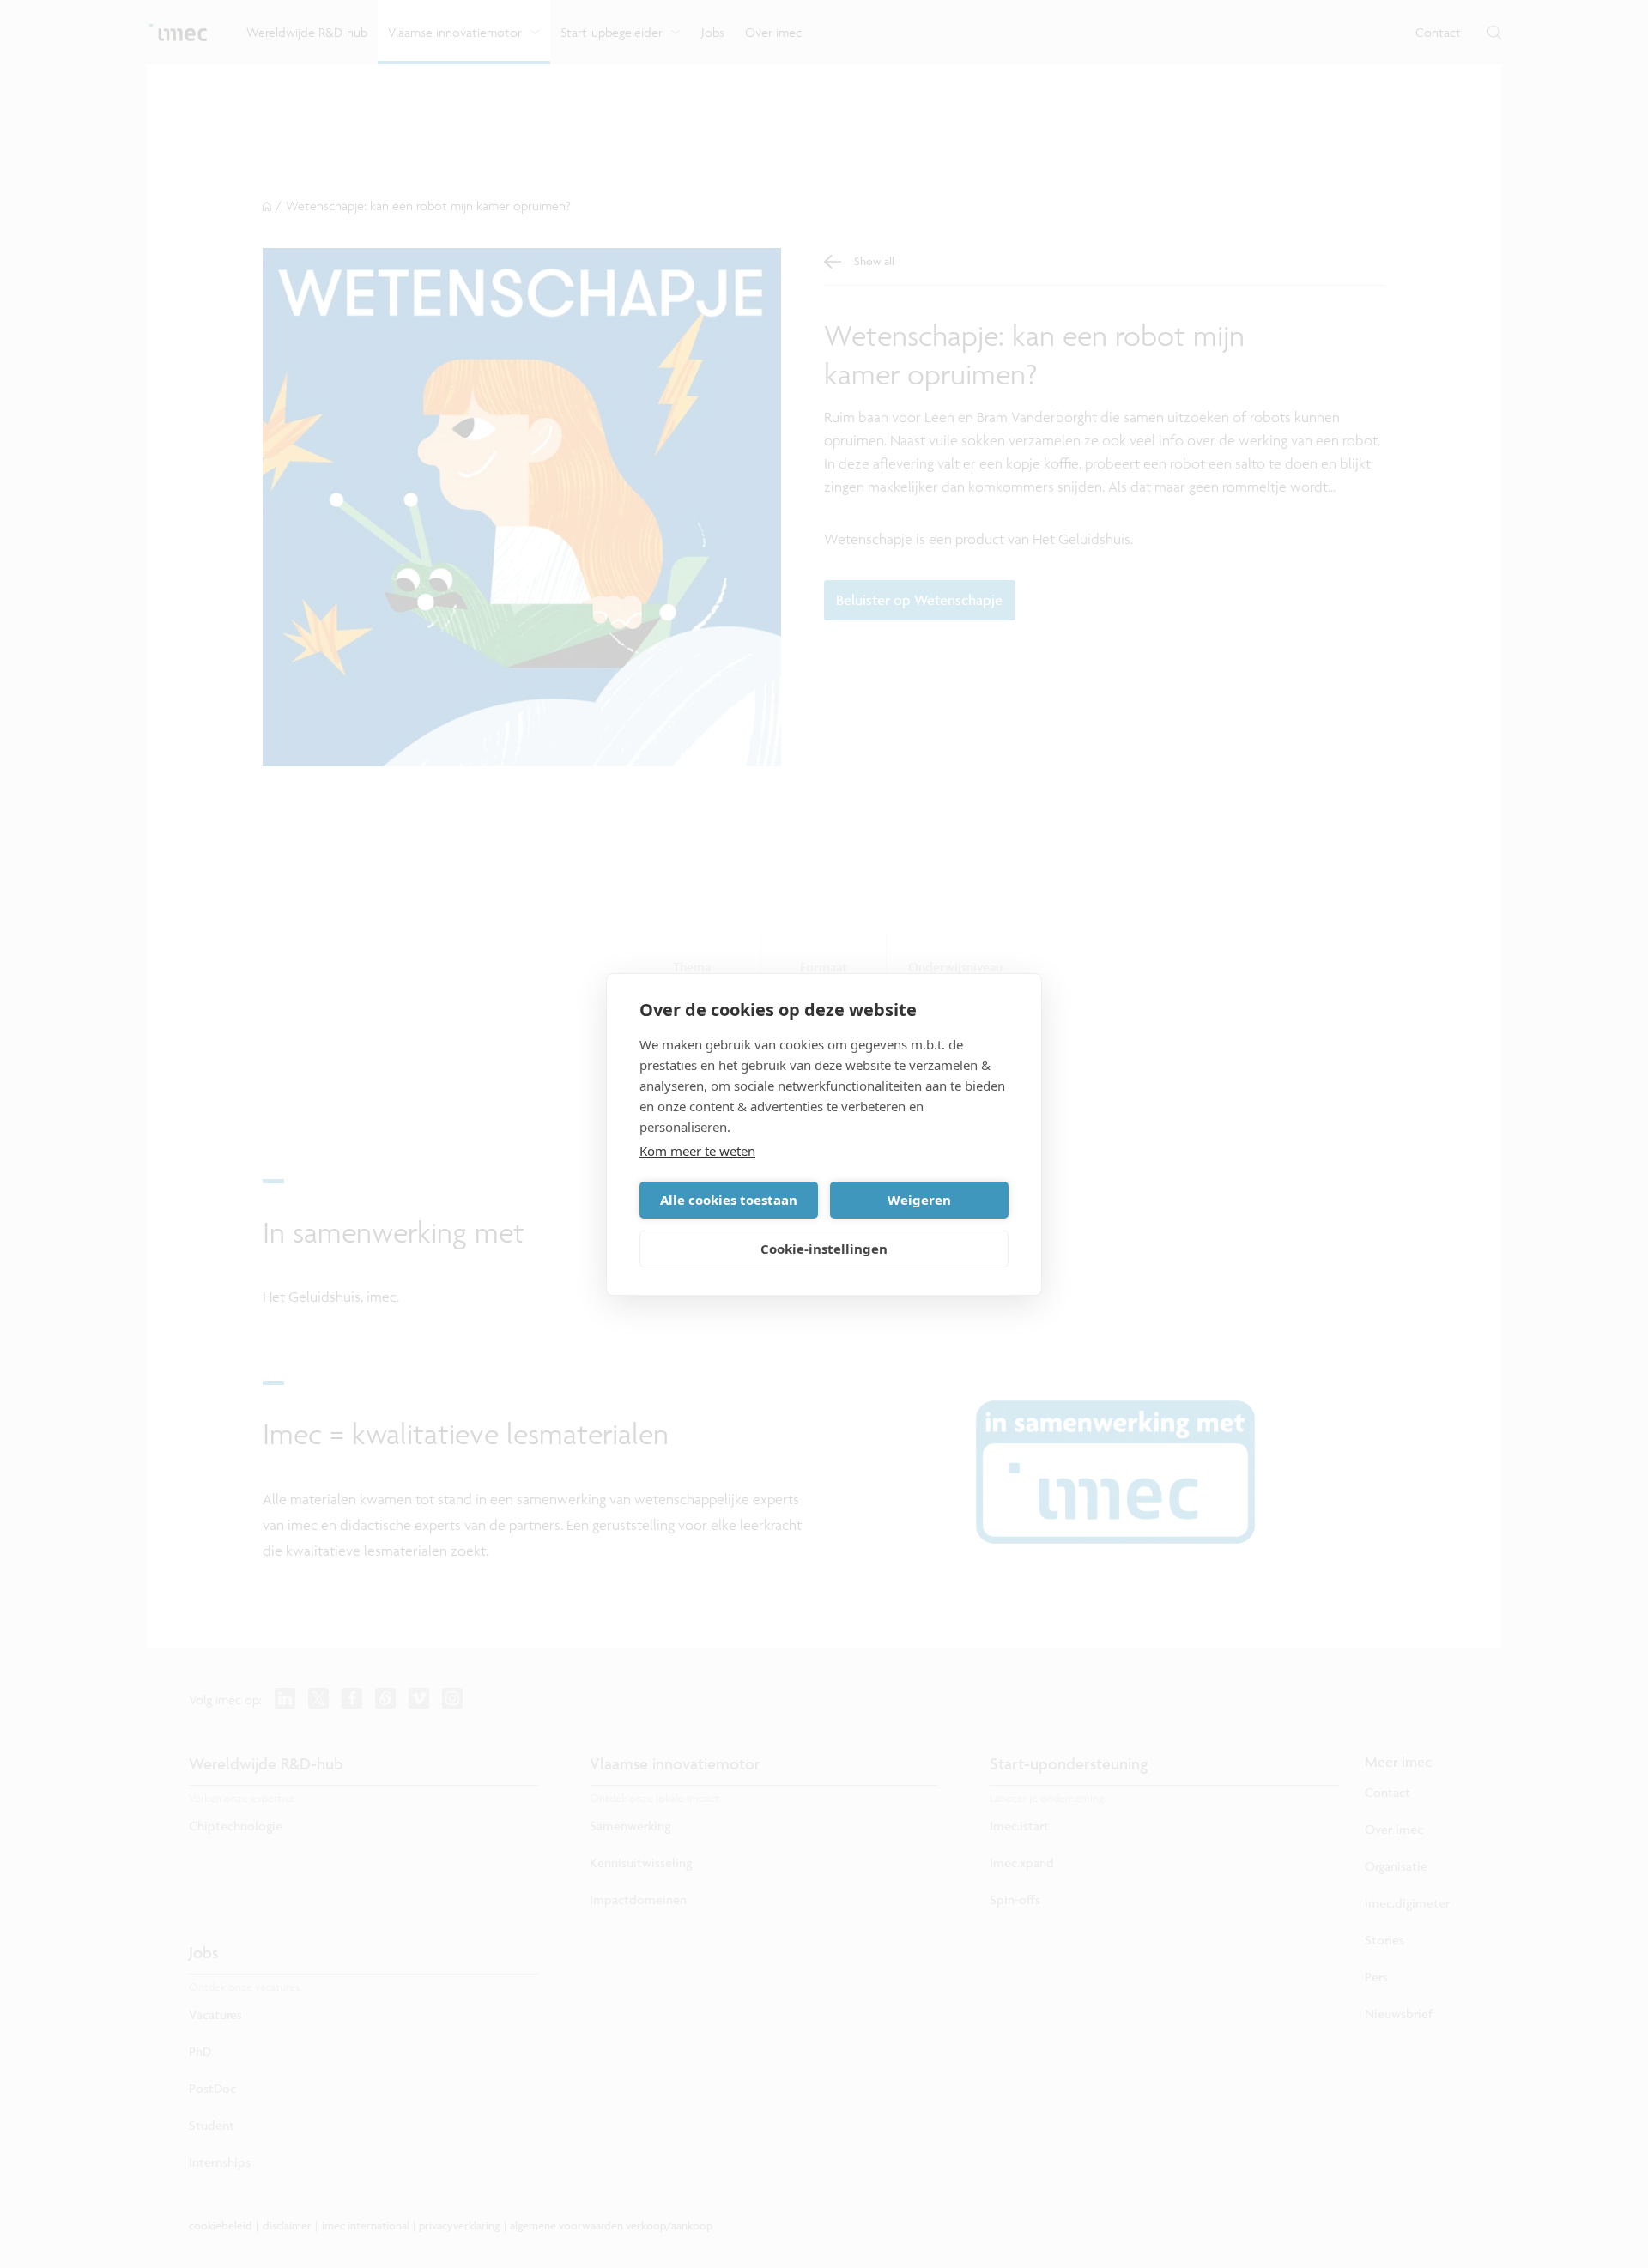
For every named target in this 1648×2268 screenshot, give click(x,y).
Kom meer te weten (697, 1151)
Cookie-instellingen (824, 1249)
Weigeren (919, 1200)
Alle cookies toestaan (729, 1200)
